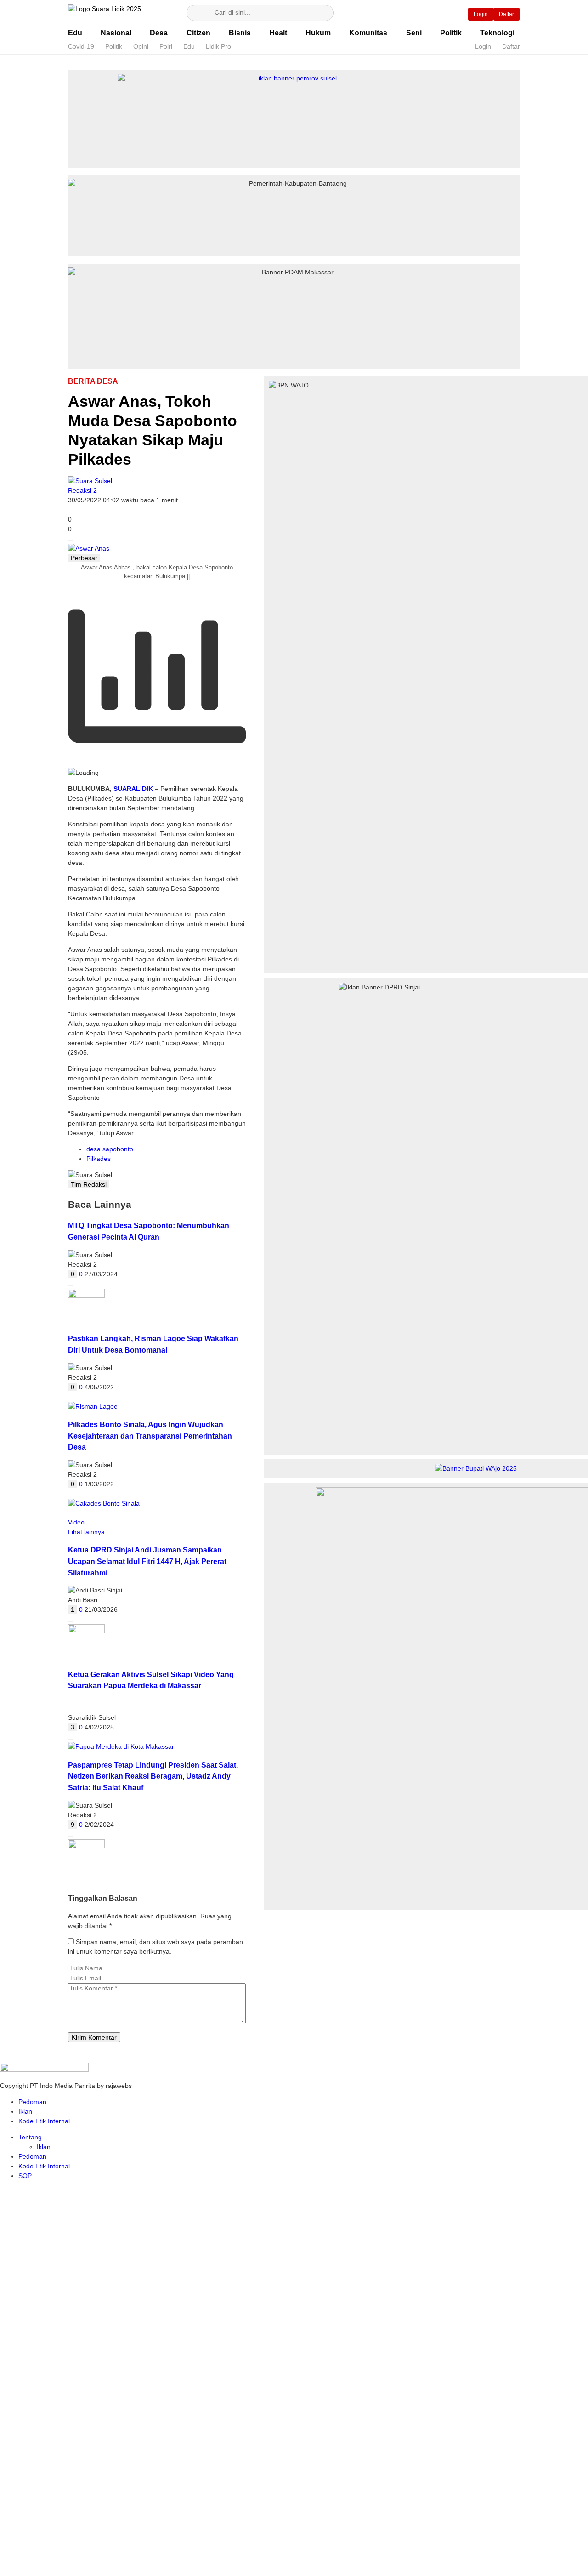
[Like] (71, 512)
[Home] (422, 13)
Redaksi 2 (82, 490)
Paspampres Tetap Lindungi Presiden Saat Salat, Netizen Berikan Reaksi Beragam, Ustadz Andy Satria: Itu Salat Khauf (153, 1776)
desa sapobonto (110, 1149)
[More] (71, 541)
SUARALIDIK (133, 789)
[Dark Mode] (447, 13)
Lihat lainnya (86, 1532)
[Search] (198, 13)
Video (76, 1522)
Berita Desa (93, 381)
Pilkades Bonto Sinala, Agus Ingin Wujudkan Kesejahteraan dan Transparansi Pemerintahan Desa (150, 1436)
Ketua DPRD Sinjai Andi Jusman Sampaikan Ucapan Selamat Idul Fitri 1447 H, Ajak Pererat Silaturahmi (147, 1561)
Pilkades (99, 1159)
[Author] (90, 481)
